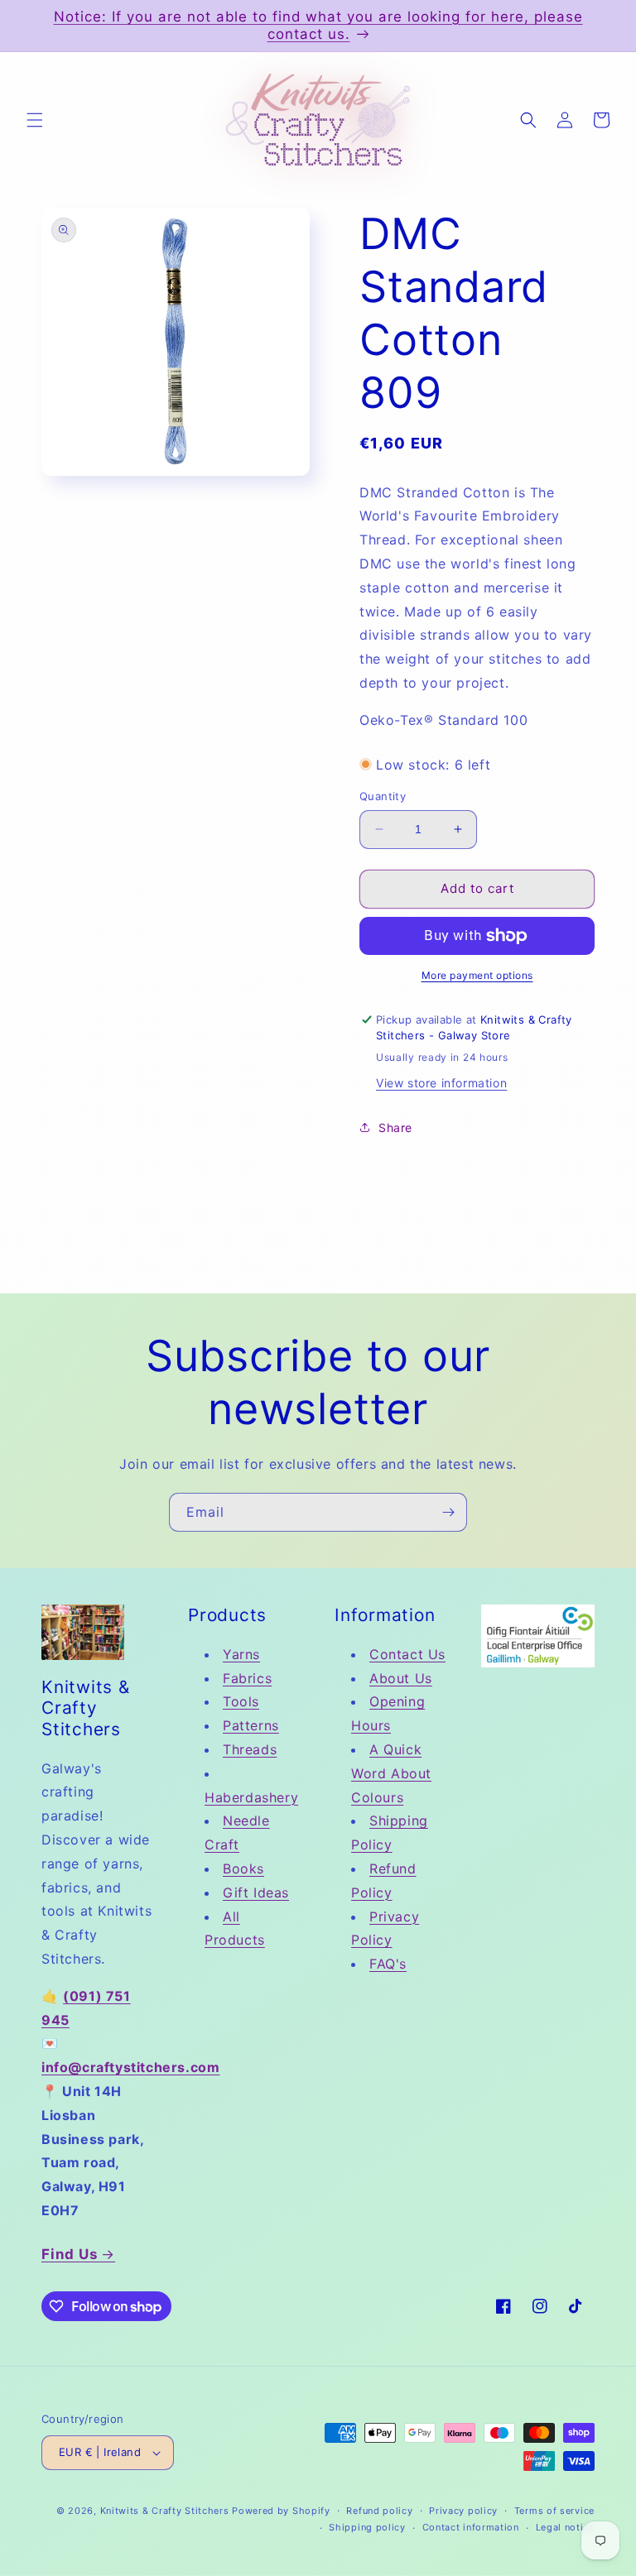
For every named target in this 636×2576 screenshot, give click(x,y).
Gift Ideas (256, 1892)
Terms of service (554, 2511)
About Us (401, 1678)
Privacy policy (463, 2511)
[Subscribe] (448, 1512)
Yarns (241, 1654)
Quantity (383, 796)
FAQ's (388, 1964)
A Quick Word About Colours (391, 1773)
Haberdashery (251, 1797)
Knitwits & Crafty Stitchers (165, 2511)
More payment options (477, 975)
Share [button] (395, 1127)
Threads (250, 1749)
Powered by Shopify (281, 2511)
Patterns (251, 1725)
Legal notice (565, 2527)
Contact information (471, 2527)
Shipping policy (367, 2527)
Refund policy (379, 2511)
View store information (441, 1083)
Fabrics (247, 1678)
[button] (35, 120)
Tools (241, 1701)
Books (243, 1868)
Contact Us (407, 1654)
